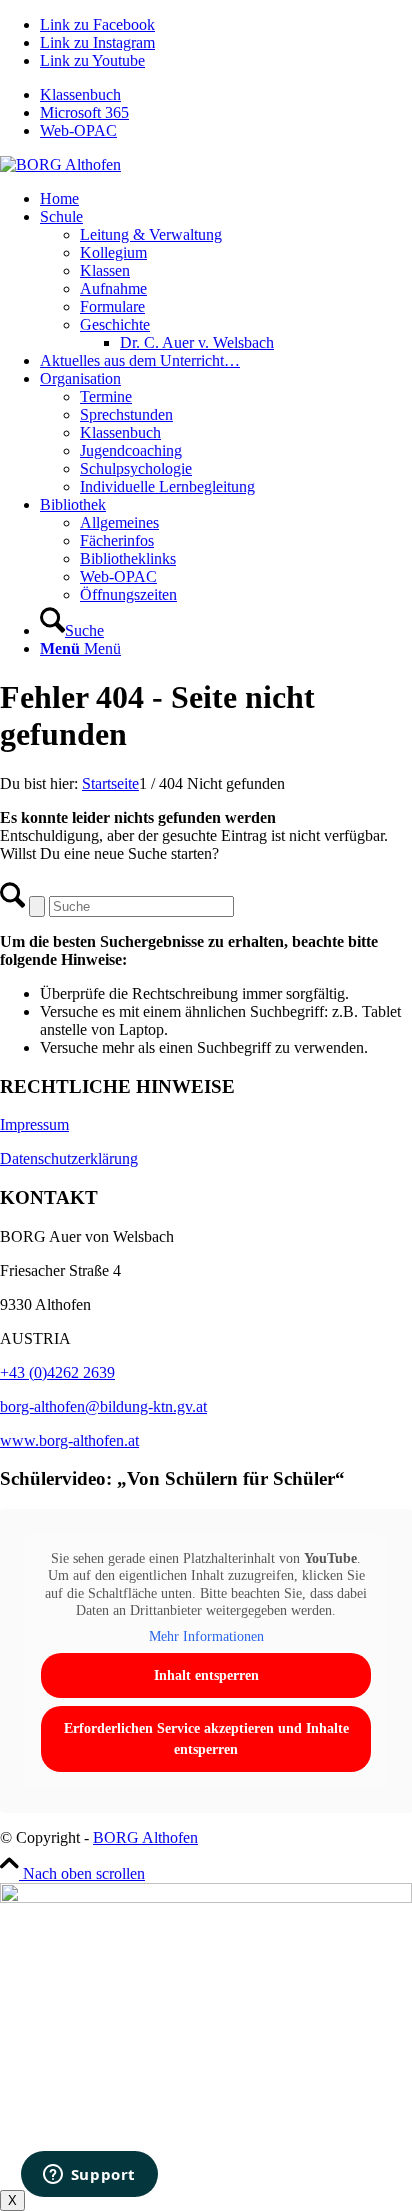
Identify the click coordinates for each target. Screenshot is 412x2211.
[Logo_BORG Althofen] (60, 164)
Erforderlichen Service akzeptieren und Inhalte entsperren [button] (206, 1739)
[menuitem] (226, 95)
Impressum (34, 1124)
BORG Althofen (145, 1837)
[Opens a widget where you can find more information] (89, 2176)
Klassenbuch (80, 94)
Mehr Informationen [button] (206, 1636)
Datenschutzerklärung (69, 1158)
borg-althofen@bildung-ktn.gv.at (103, 1406)
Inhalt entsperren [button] (206, 1675)
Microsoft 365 (84, 112)
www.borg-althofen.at (69, 1440)
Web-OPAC (78, 130)
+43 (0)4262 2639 (57, 1372)
